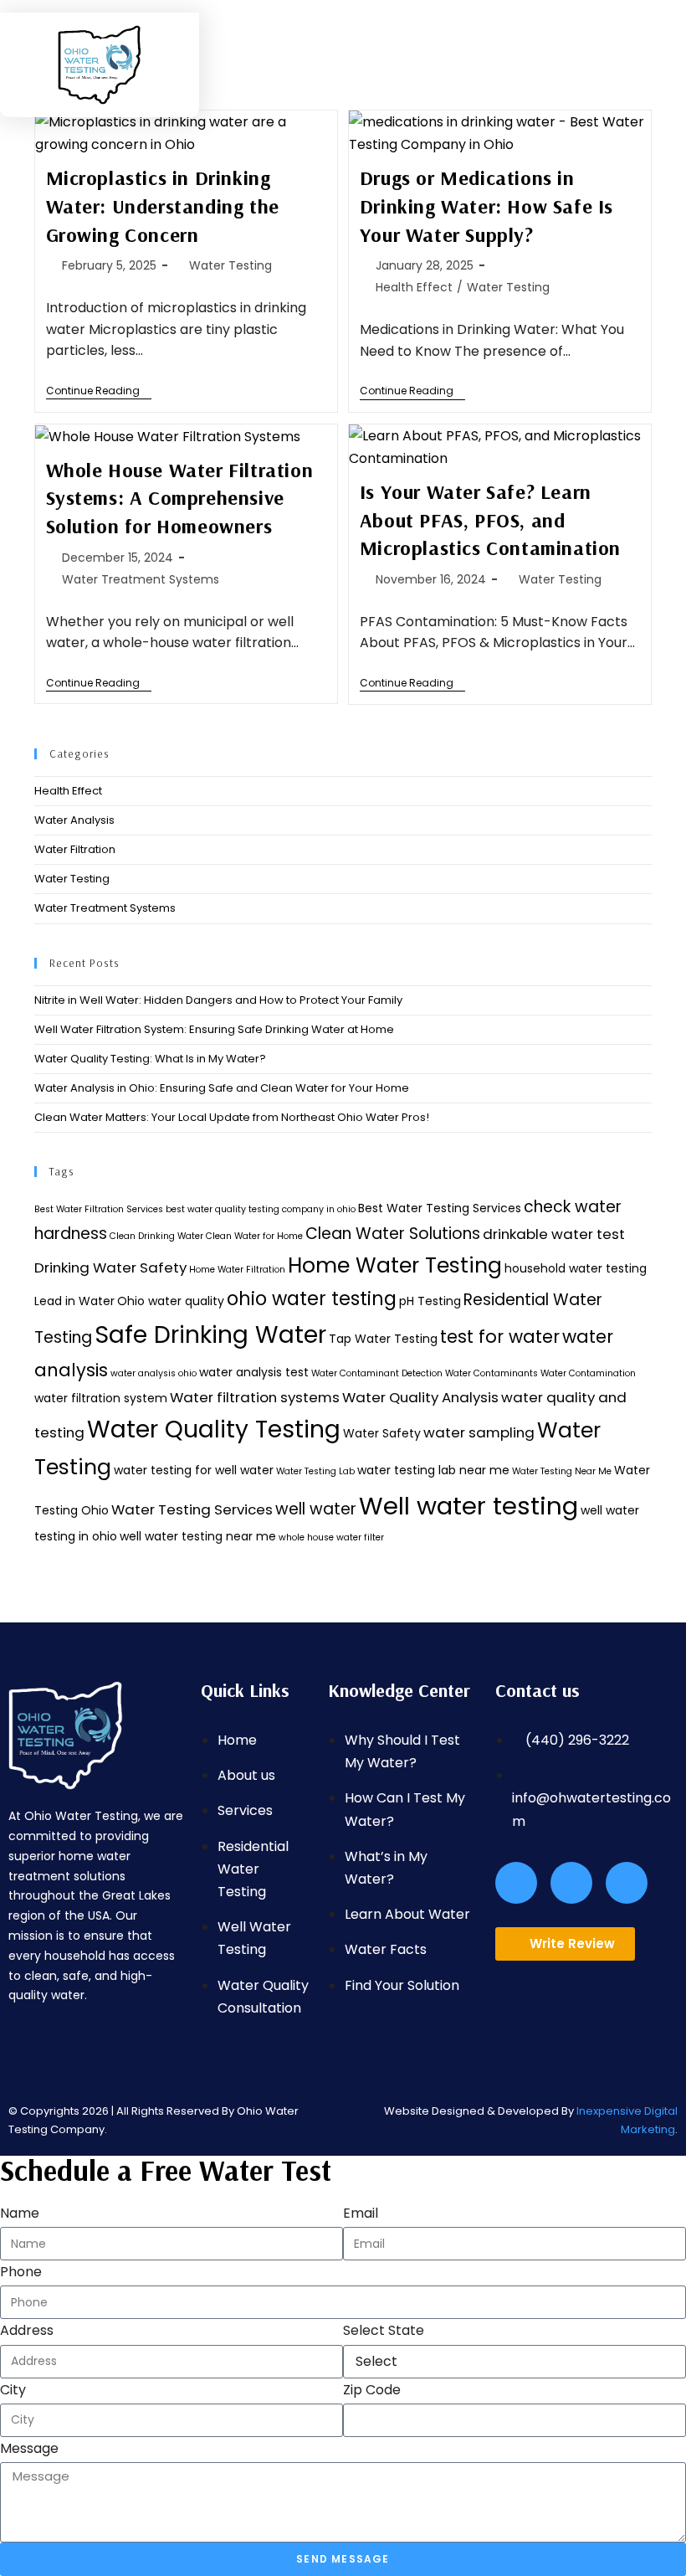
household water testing (576, 1268)
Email (361, 2213)
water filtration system (101, 1398)
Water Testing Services (192, 1509)
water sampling (479, 1432)
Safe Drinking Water (210, 1334)
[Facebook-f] (516, 1883)
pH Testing (430, 1301)
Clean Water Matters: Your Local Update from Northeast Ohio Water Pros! (232, 1117)
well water (316, 1509)
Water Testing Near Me (562, 1471)
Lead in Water (74, 1301)
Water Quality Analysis (420, 1397)
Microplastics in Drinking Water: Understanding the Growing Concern (163, 206)
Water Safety (382, 1433)
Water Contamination (588, 1373)
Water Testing (230, 265)
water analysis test (254, 1372)
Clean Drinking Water (156, 1236)
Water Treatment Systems (141, 579)
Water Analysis (74, 820)
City (13, 2390)
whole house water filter (331, 1537)
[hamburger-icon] (384, 34)
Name (20, 2213)
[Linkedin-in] (627, 1883)
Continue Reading (99, 391)
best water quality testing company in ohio (261, 1209)
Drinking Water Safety (110, 1267)
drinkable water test (554, 1234)
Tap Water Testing (383, 1339)
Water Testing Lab (315, 1471)
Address (27, 2330)
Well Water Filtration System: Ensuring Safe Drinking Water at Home (214, 1029)
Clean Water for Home (254, 1236)
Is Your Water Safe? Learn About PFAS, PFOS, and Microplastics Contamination (490, 519)
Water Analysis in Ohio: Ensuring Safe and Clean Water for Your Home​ (222, 1088)
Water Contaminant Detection (377, 1373)
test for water (500, 1337)
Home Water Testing (395, 1265)
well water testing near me (198, 1536)
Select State (384, 2330)
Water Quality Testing (214, 1429)
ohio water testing (312, 1299)
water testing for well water (194, 1470)
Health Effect (414, 287)
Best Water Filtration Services (99, 1209)
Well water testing (468, 1506)
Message (29, 2448)
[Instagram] (571, 1883)
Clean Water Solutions (393, 1234)
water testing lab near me (433, 1470)
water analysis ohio (154, 1373)
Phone (21, 2272)
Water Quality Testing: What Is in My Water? (150, 1059)
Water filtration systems (255, 1397)
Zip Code (372, 2390)
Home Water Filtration (237, 1270)
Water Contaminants (491, 1373)
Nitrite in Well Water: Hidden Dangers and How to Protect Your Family (218, 1000)
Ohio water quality (171, 1301)
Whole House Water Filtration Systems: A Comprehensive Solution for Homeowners (180, 498)
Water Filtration (75, 849)
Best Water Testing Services (440, 1208)
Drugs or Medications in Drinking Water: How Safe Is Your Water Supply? (486, 206)
